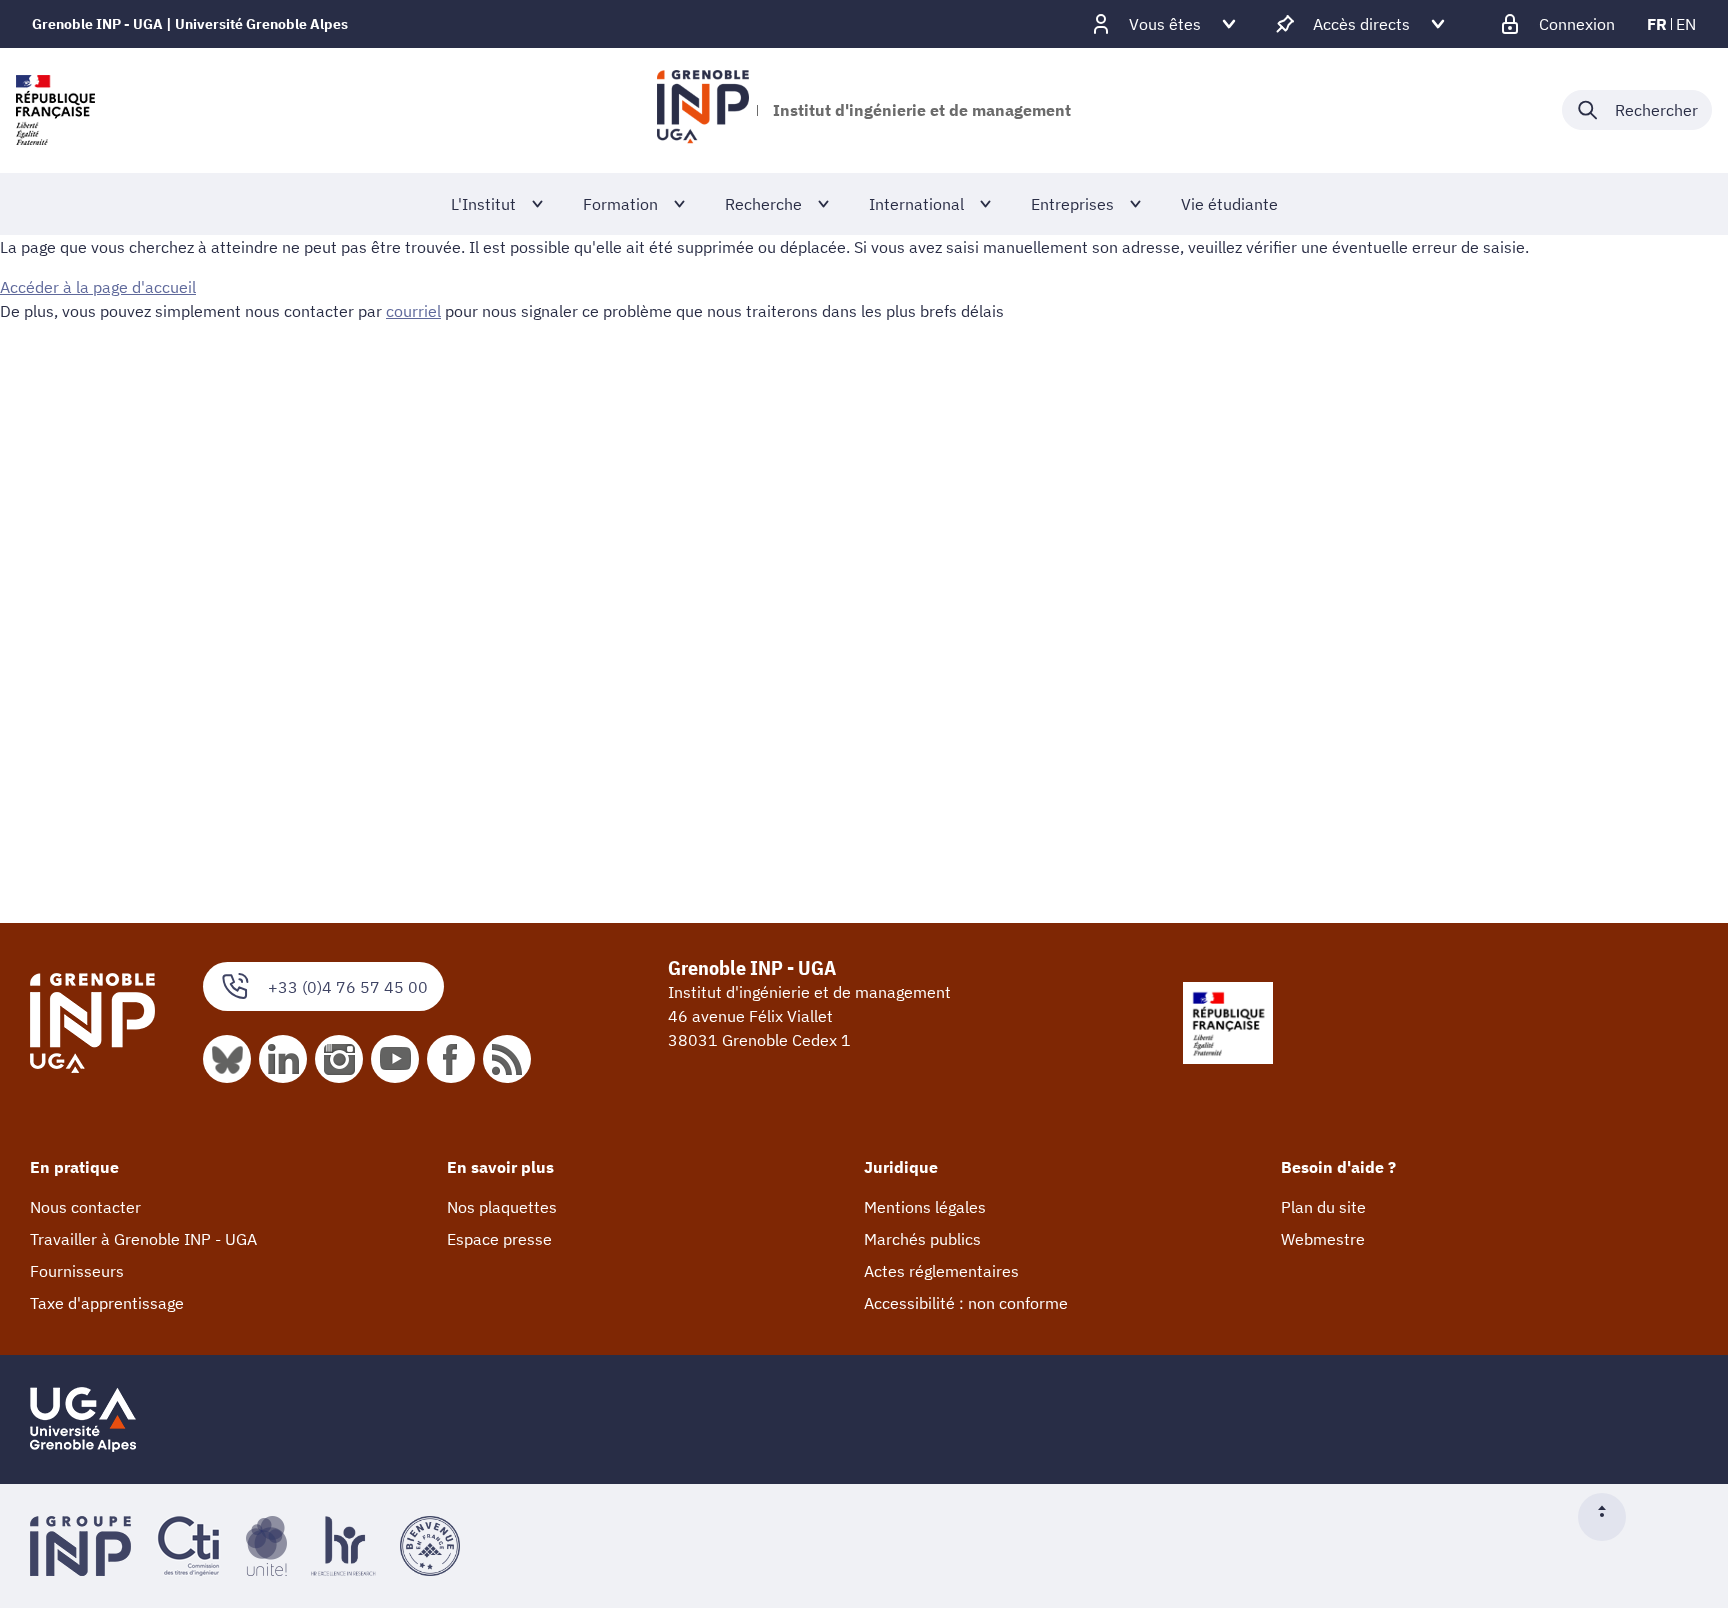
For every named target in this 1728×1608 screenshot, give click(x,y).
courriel (413, 311)
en (1686, 24)
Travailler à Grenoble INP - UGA (143, 1239)
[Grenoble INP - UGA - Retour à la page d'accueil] (702, 110)
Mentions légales (925, 1207)
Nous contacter (85, 1207)
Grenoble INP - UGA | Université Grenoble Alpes (190, 24)
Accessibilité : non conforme (966, 1303)
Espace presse (499, 1239)
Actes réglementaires (941, 1271)
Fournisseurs (77, 1271)
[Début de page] (1610, 1517)
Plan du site (1323, 1207)
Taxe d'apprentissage (107, 1303)
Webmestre (1323, 1239)
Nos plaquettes (502, 1207)
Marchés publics (922, 1239)
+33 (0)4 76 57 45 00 (348, 987)
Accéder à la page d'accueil (98, 287)
